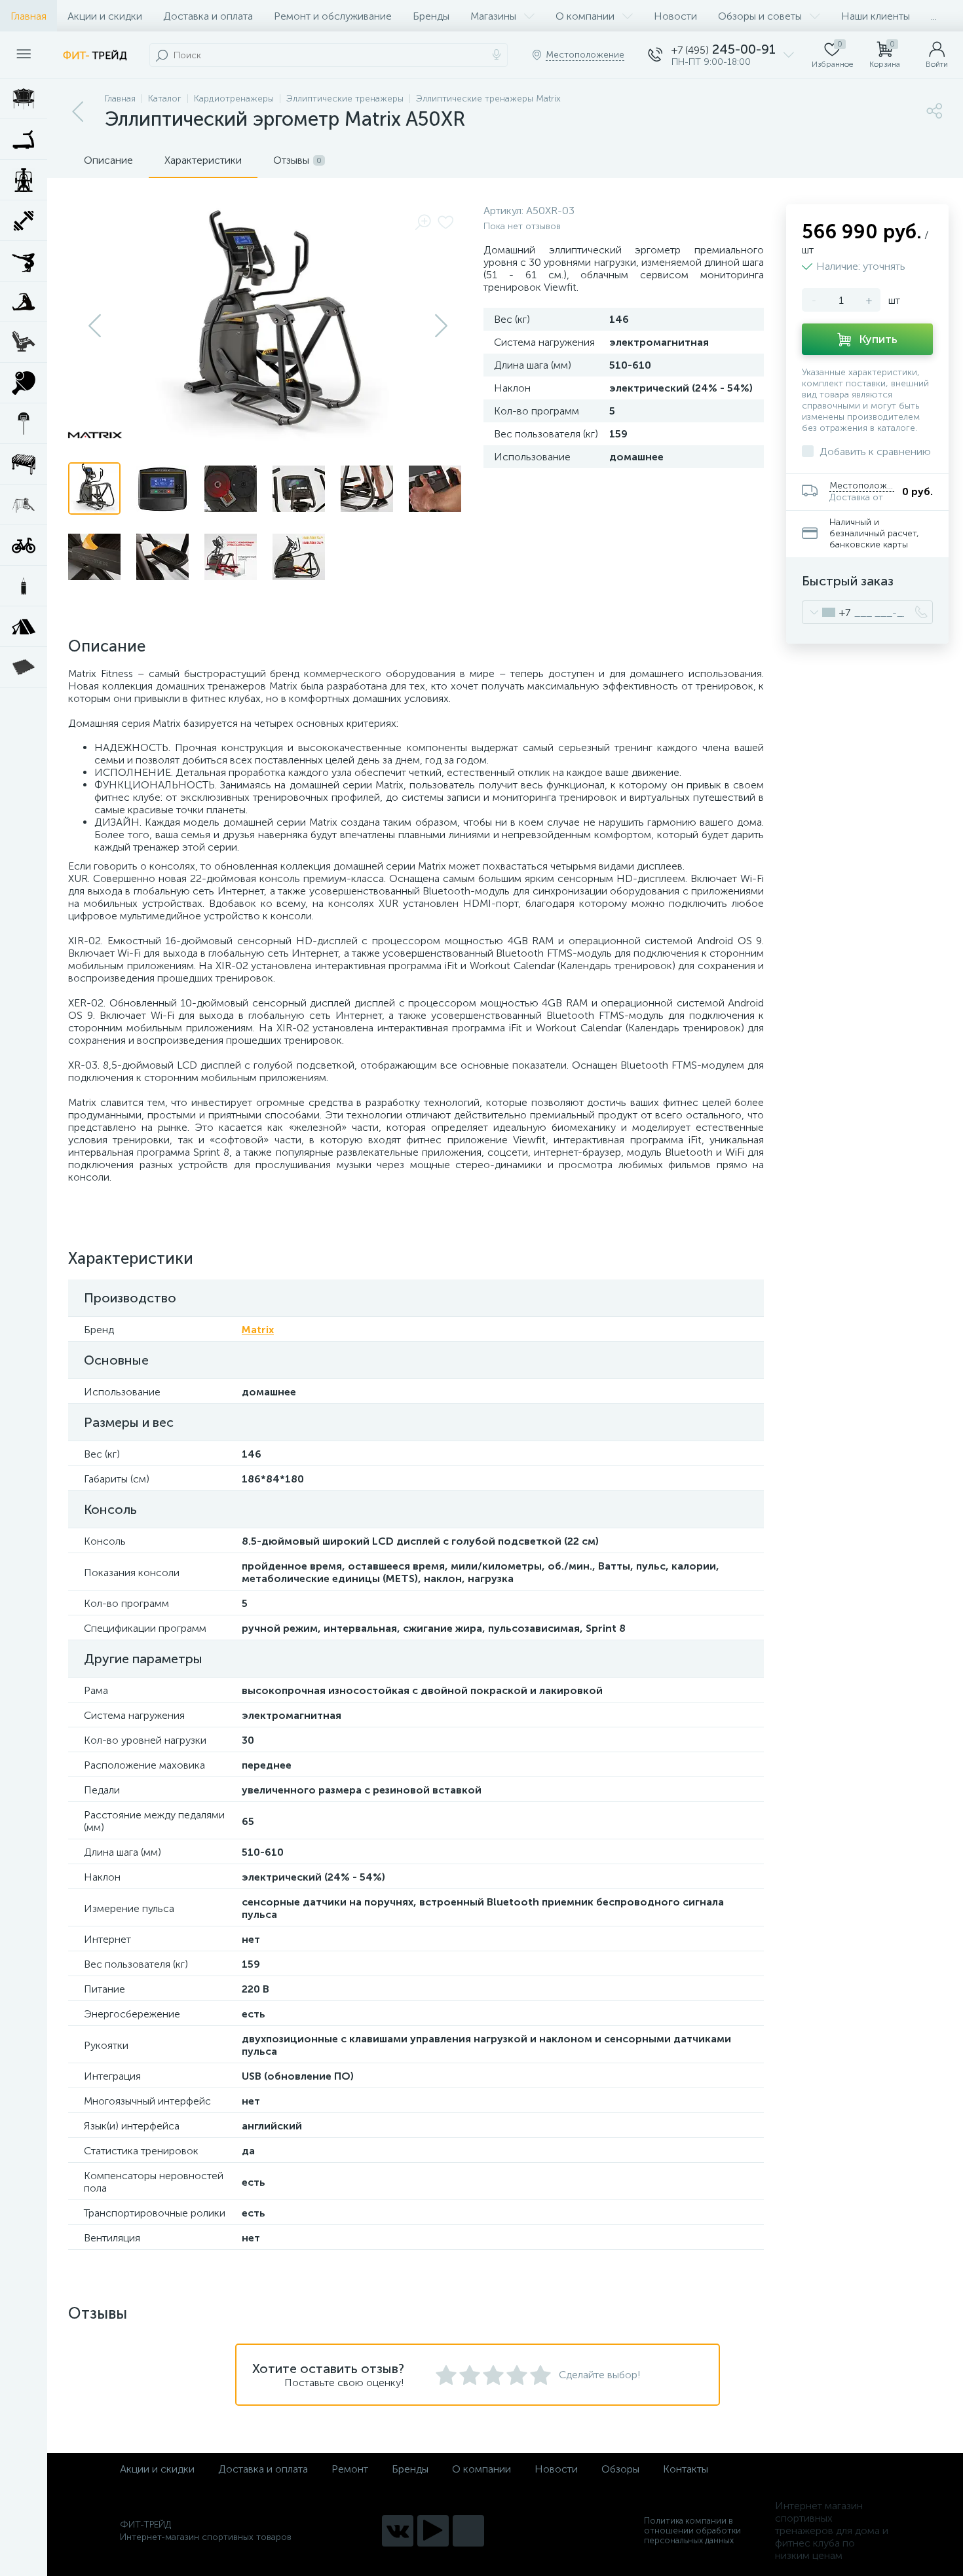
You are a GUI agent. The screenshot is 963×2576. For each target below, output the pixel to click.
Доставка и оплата (208, 16)
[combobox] (826, 612)
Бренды (431, 16)
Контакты (686, 2469)
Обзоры (620, 2469)
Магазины (493, 16)
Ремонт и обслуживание (333, 16)
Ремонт (350, 2469)
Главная (28, 16)
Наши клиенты (876, 16)
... (934, 16)
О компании (585, 16)
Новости (675, 16)
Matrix (258, 1330)
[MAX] (468, 2531)
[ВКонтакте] (398, 2531)
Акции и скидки (105, 16)
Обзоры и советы (760, 16)
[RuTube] (433, 2531)
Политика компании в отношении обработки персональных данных (692, 2530)
